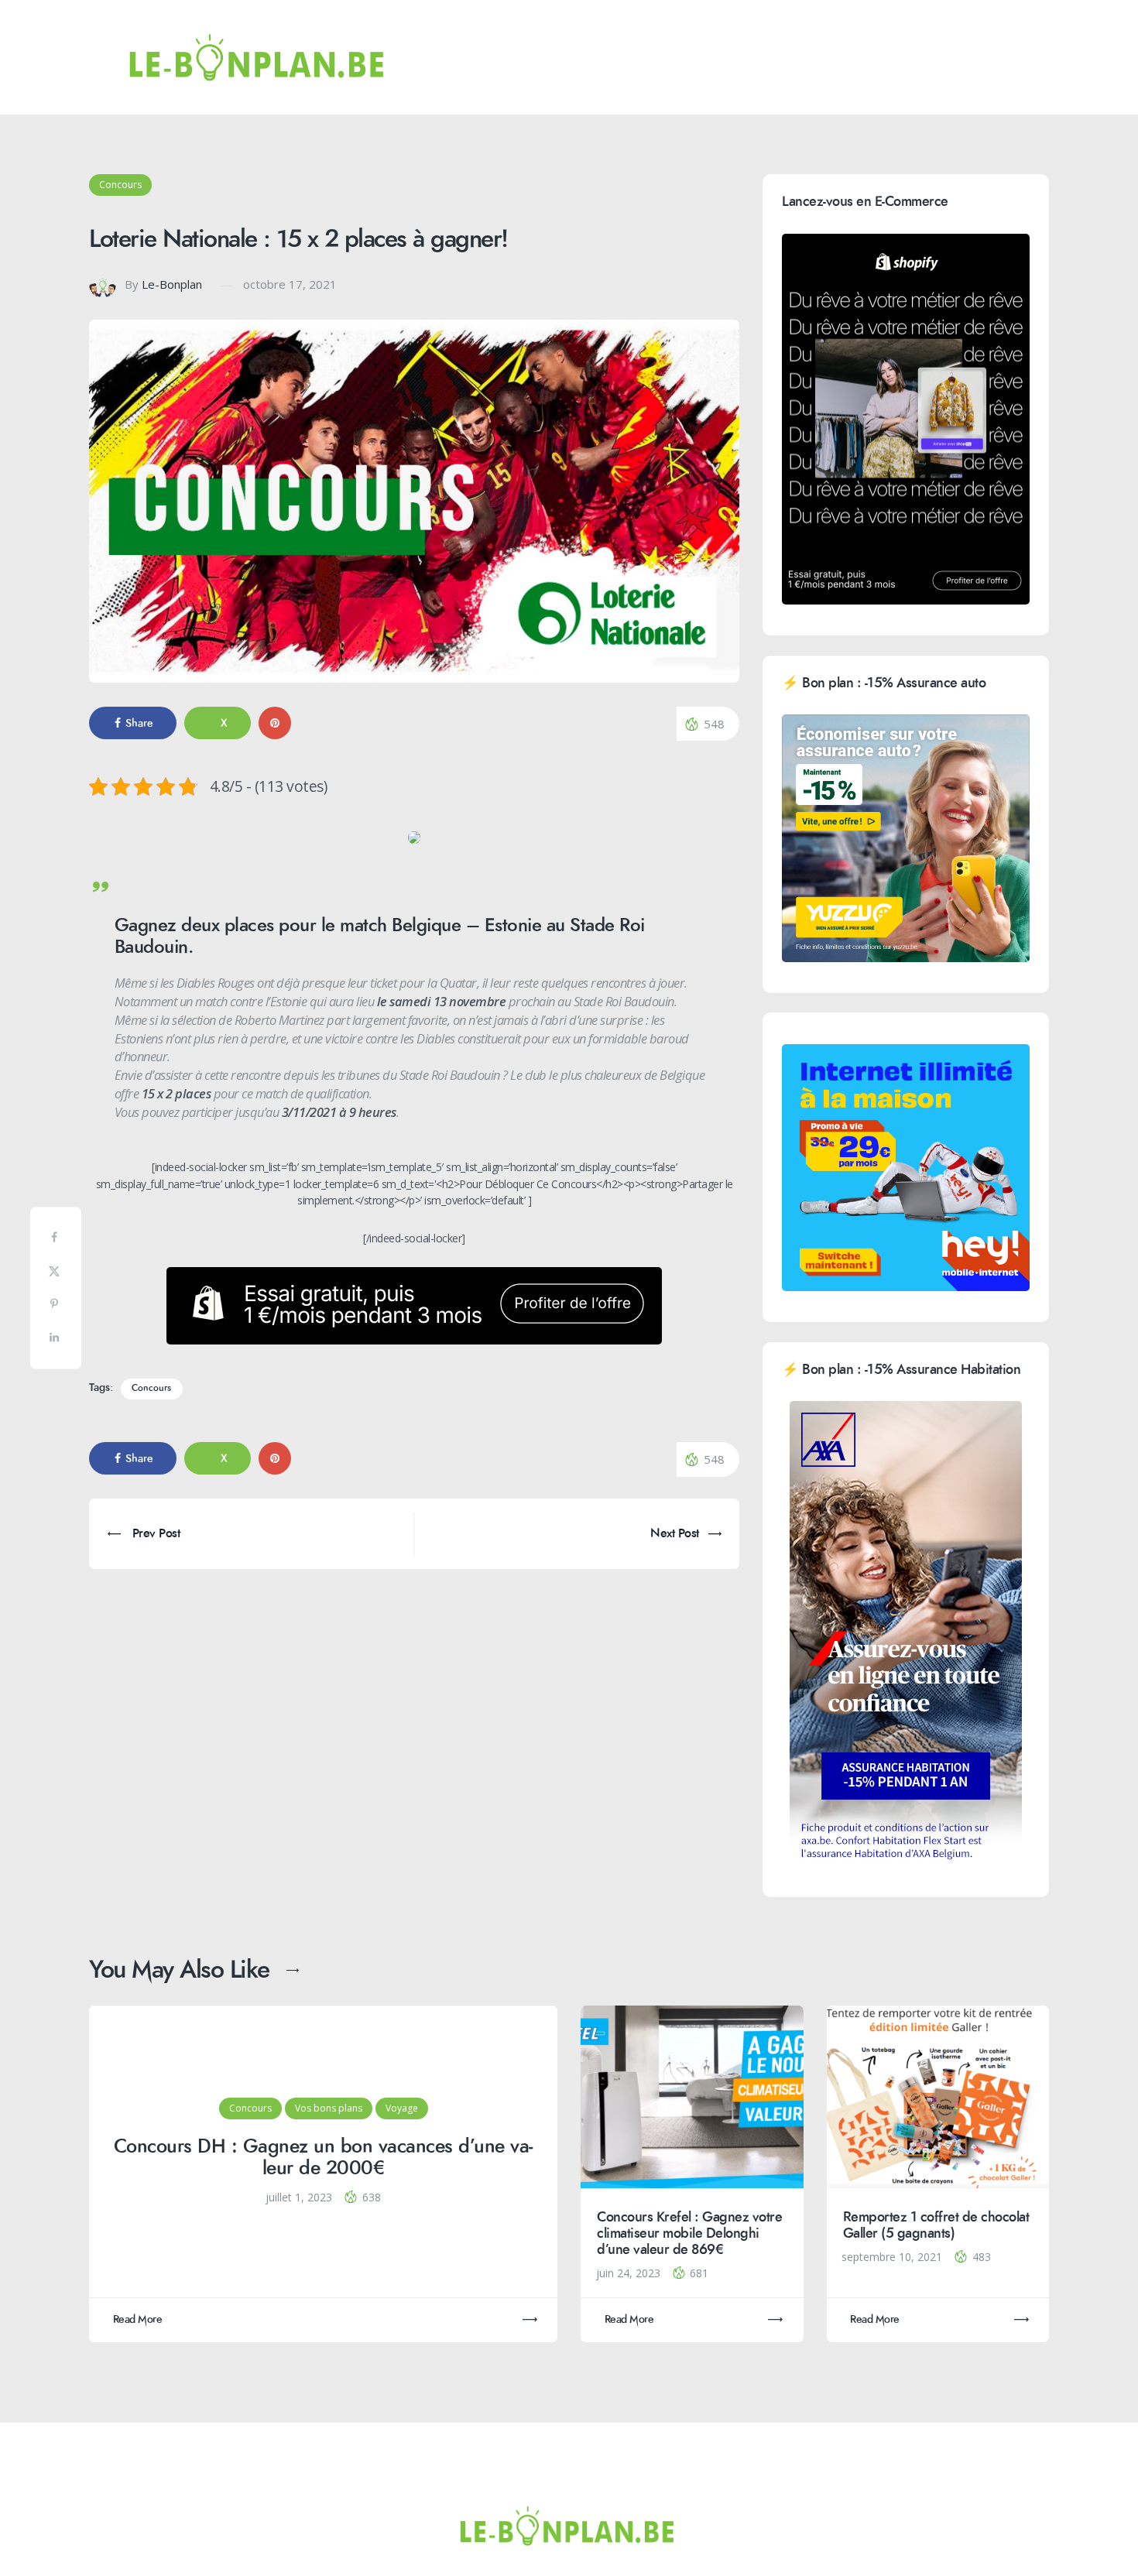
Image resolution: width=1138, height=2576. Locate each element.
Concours (120, 185)
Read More (138, 2319)
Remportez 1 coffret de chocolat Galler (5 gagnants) (936, 2225)
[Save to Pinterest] (56, 1307)
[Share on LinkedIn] (56, 1340)
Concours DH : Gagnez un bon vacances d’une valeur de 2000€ (324, 2158)
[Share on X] (56, 1274)
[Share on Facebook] (56, 1240)
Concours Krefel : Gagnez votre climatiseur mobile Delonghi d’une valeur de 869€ (689, 2233)
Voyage (402, 2108)
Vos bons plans (329, 2108)
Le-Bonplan (172, 284)
